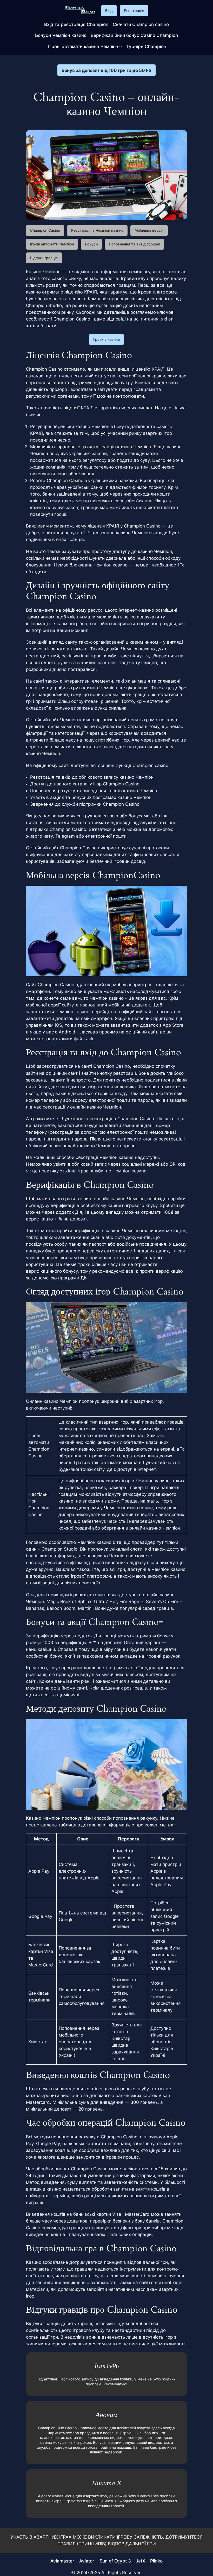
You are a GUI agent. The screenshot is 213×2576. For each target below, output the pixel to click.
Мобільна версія (149, 230)
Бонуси (91, 244)
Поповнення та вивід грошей (134, 244)
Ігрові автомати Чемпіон (52, 244)
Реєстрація (134, 11)
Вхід (109, 11)
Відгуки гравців (44, 258)
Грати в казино (106, 339)
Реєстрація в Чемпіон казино (97, 230)
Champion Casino (45, 230)
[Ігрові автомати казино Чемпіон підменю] (121, 46)
